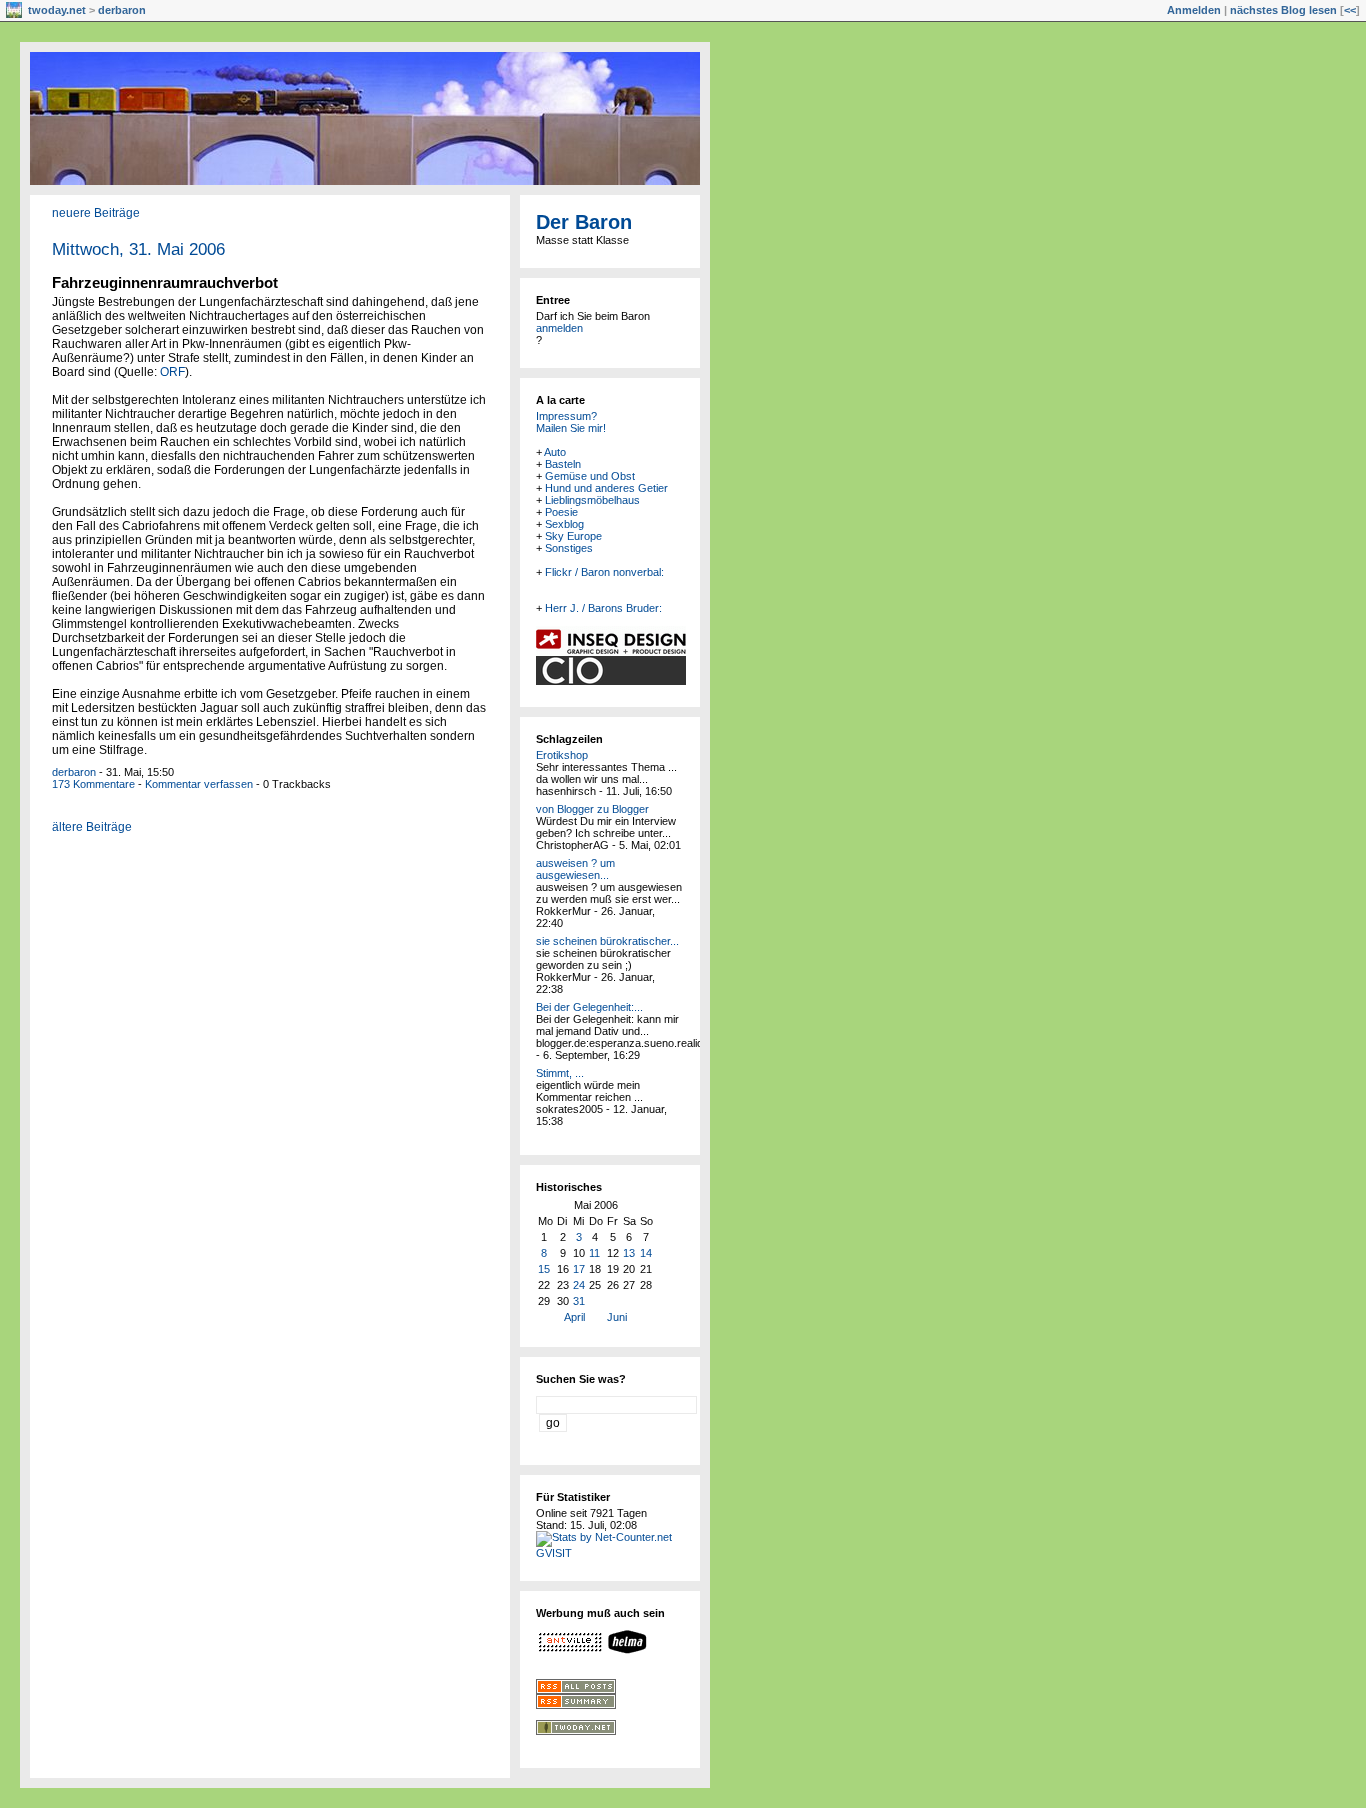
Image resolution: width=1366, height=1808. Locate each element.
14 (646, 1253)
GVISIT (554, 1553)
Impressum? (566, 416)
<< (1350, 10)
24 (579, 1285)
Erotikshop (562, 755)
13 (629, 1253)
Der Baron (584, 222)
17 (579, 1269)
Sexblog (564, 524)
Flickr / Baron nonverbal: (604, 572)
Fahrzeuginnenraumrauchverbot (165, 282)
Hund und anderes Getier (606, 488)
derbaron (122, 10)
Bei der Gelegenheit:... (589, 1007)
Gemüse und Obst (590, 476)
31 (579, 1301)
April (574, 1317)
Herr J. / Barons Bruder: (603, 608)
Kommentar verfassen (199, 784)
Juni (617, 1317)
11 (594, 1253)
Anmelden (1194, 10)
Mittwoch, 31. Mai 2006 (138, 249)
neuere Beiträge (96, 213)
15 (544, 1269)
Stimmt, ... (560, 1073)
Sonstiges (569, 548)
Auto (555, 452)
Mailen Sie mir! (571, 428)
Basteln (563, 464)
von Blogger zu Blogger (592, 809)
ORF (172, 372)
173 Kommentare (93, 784)
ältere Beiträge (92, 827)
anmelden (559, 328)
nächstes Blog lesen (1283, 10)
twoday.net (57, 10)
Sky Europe (573, 536)
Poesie (561, 512)
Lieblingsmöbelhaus (592, 500)
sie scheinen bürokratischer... (607, 941)
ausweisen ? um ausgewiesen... (575, 869)
